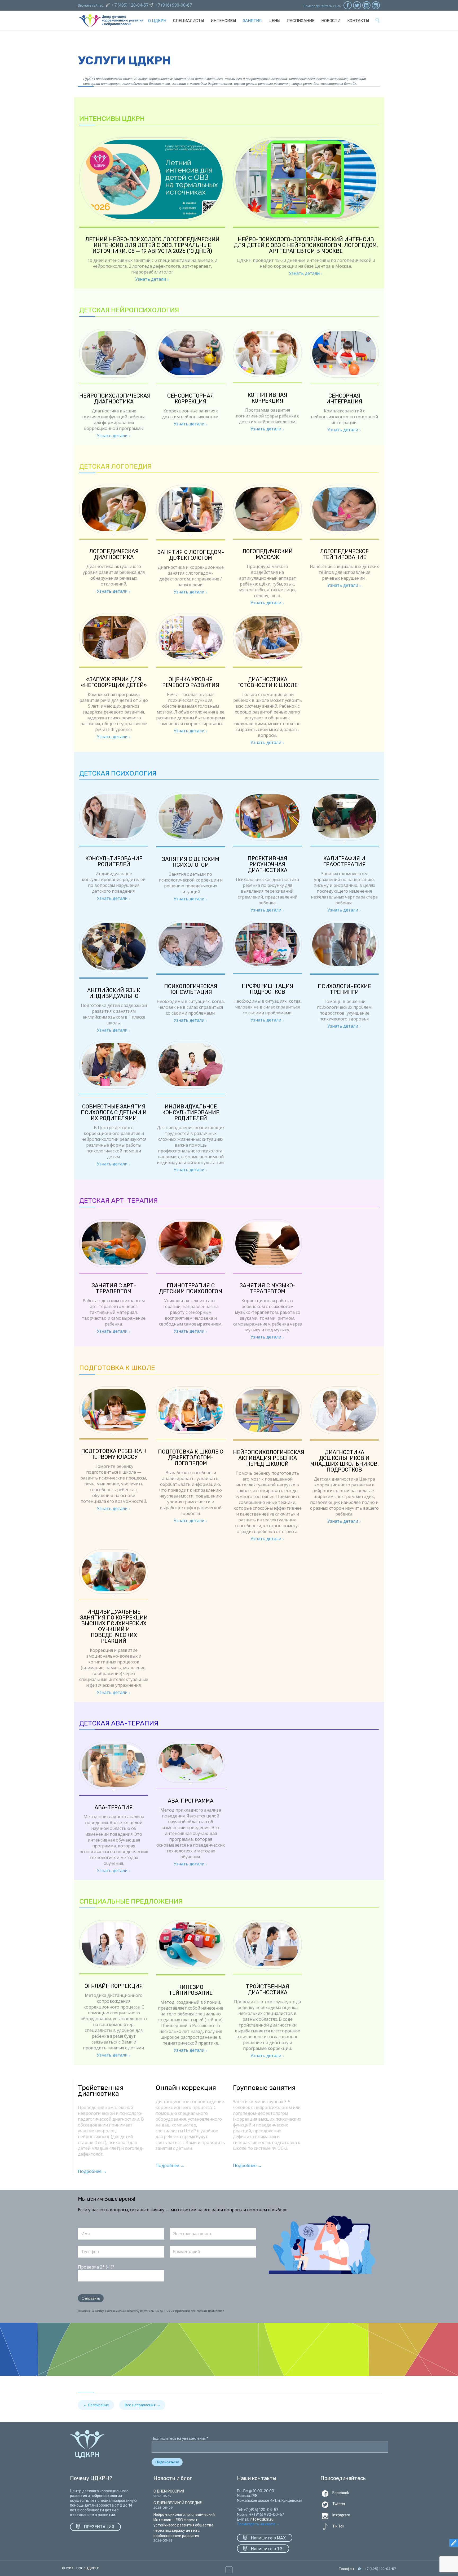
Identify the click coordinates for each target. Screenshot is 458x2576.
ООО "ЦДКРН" (88, 2568)
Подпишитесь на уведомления (180, 2439)
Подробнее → (92, 2171)
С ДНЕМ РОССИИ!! (169, 2491)
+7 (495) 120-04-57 (131, 5)
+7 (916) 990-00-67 (173, 5)
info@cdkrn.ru (262, 2519)
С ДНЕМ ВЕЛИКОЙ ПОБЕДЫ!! (178, 2503)
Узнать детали (151, 279)
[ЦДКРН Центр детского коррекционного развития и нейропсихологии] (111, 21)
